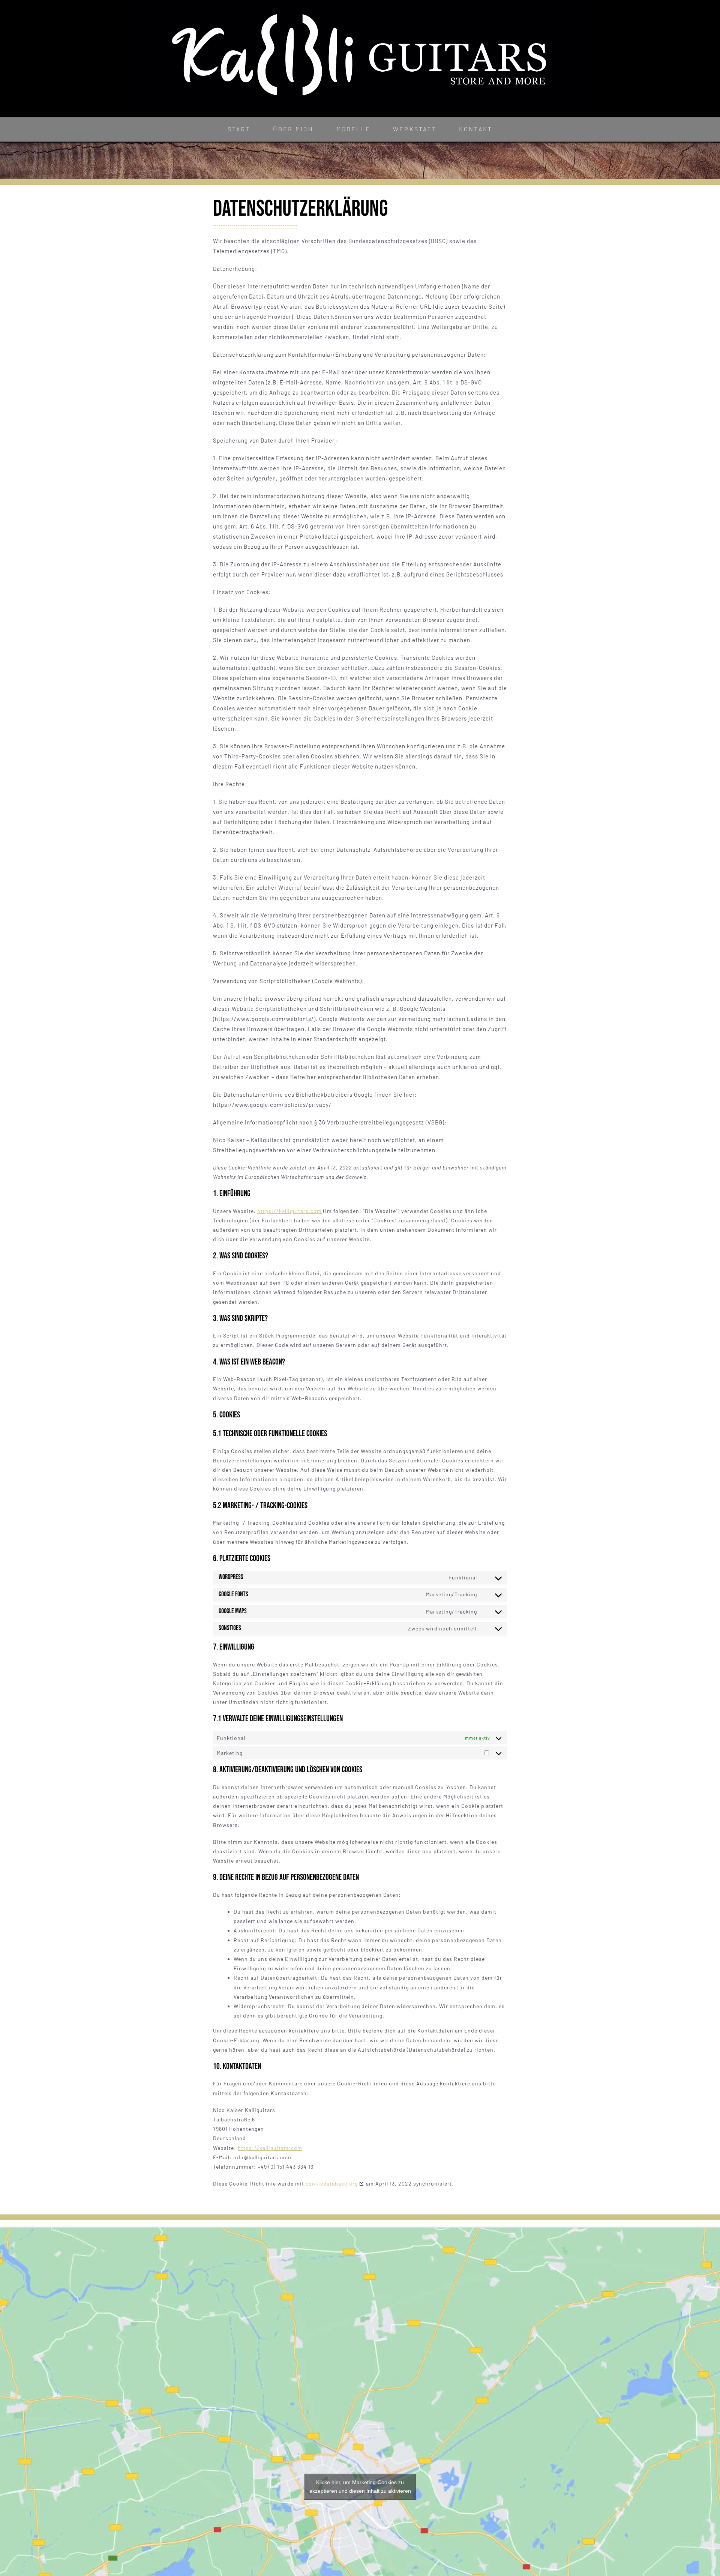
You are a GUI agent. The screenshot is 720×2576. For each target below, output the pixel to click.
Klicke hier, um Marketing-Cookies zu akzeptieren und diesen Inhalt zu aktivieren (360, 2487)
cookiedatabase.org (332, 2183)
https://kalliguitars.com (289, 1211)
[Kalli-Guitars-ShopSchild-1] (360, 3)
